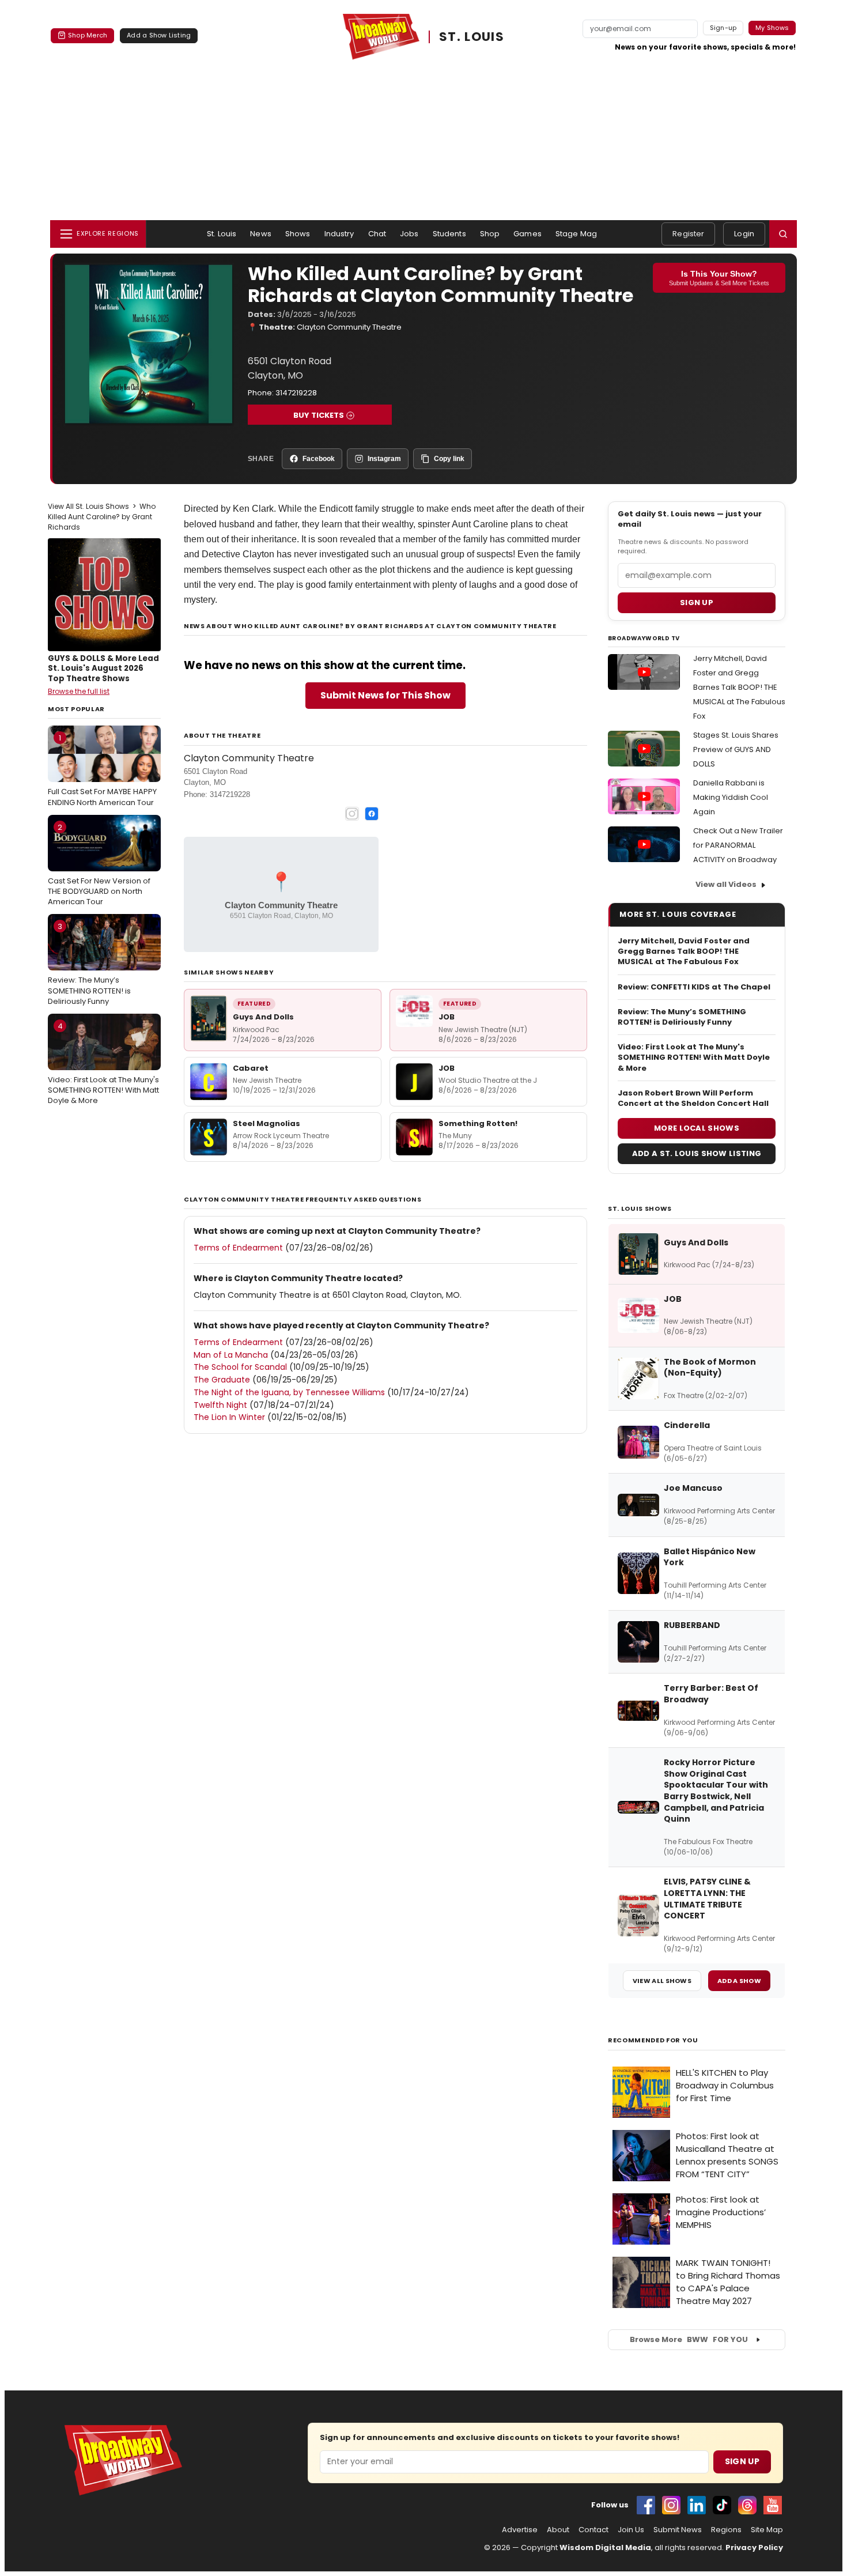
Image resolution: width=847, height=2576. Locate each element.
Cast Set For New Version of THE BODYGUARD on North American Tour (99, 864)
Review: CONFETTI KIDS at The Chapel (694, 987)
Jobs (409, 234)
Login (744, 234)
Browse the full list (79, 691)
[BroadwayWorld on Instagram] (671, 2505)
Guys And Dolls (263, 1017)
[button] (783, 234)
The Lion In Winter (229, 1417)
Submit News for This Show (385, 695)
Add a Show (739, 1981)
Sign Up (742, 2461)
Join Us (631, 2530)
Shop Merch (88, 35)
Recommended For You (653, 2040)
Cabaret (251, 1068)
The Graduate (222, 1380)
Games (528, 234)
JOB (447, 1017)
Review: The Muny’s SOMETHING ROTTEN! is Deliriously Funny (89, 964)
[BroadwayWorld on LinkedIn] (697, 2505)
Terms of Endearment (238, 1248)
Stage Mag (576, 234)
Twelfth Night (220, 1405)
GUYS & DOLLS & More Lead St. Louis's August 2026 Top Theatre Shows (103, 668)
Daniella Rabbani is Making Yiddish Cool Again (731, 797)
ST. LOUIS (472, 37)
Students (449, 234)
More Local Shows (697, 1128)
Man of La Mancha (231, 1355)
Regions (726, 2530)
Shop (490, 234)
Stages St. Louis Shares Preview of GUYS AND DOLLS (736, 749)
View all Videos (726, 884)
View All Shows (662, 1981)
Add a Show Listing (159, 35)
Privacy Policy (754, 2547)
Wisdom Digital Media (605, 2547)
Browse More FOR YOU (689, 2339)
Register (688, 234)
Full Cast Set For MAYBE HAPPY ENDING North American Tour (102, 770)
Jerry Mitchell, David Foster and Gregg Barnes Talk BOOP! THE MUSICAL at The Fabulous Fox (739, 687)
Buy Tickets (319, 415)
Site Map (767, 2530)
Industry (339, 234)
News (261, 234)
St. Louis (222, 234)
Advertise (520, 2530)
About (558, 2530)
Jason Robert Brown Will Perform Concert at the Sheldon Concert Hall (693, 1098)
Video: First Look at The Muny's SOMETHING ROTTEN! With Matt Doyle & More (103, 1063)
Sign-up (723, 28)
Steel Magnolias (266, 1123)
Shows (298, 234)
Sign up (697, 603)
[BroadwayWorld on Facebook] (646, 2505)
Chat (377, 234)
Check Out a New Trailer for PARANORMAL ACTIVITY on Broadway (738, 845)
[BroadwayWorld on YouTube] (773, 2505)
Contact (593, 2530)
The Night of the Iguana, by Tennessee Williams (289, 1392)
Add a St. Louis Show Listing (697, 1153)
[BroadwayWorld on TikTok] (722, 2505)
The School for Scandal (240, 1367)
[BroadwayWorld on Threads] (747, 2505)
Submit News (678, 2530)
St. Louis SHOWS (640, 1208)
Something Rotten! (478, 1123)
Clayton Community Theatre (349, 327)
